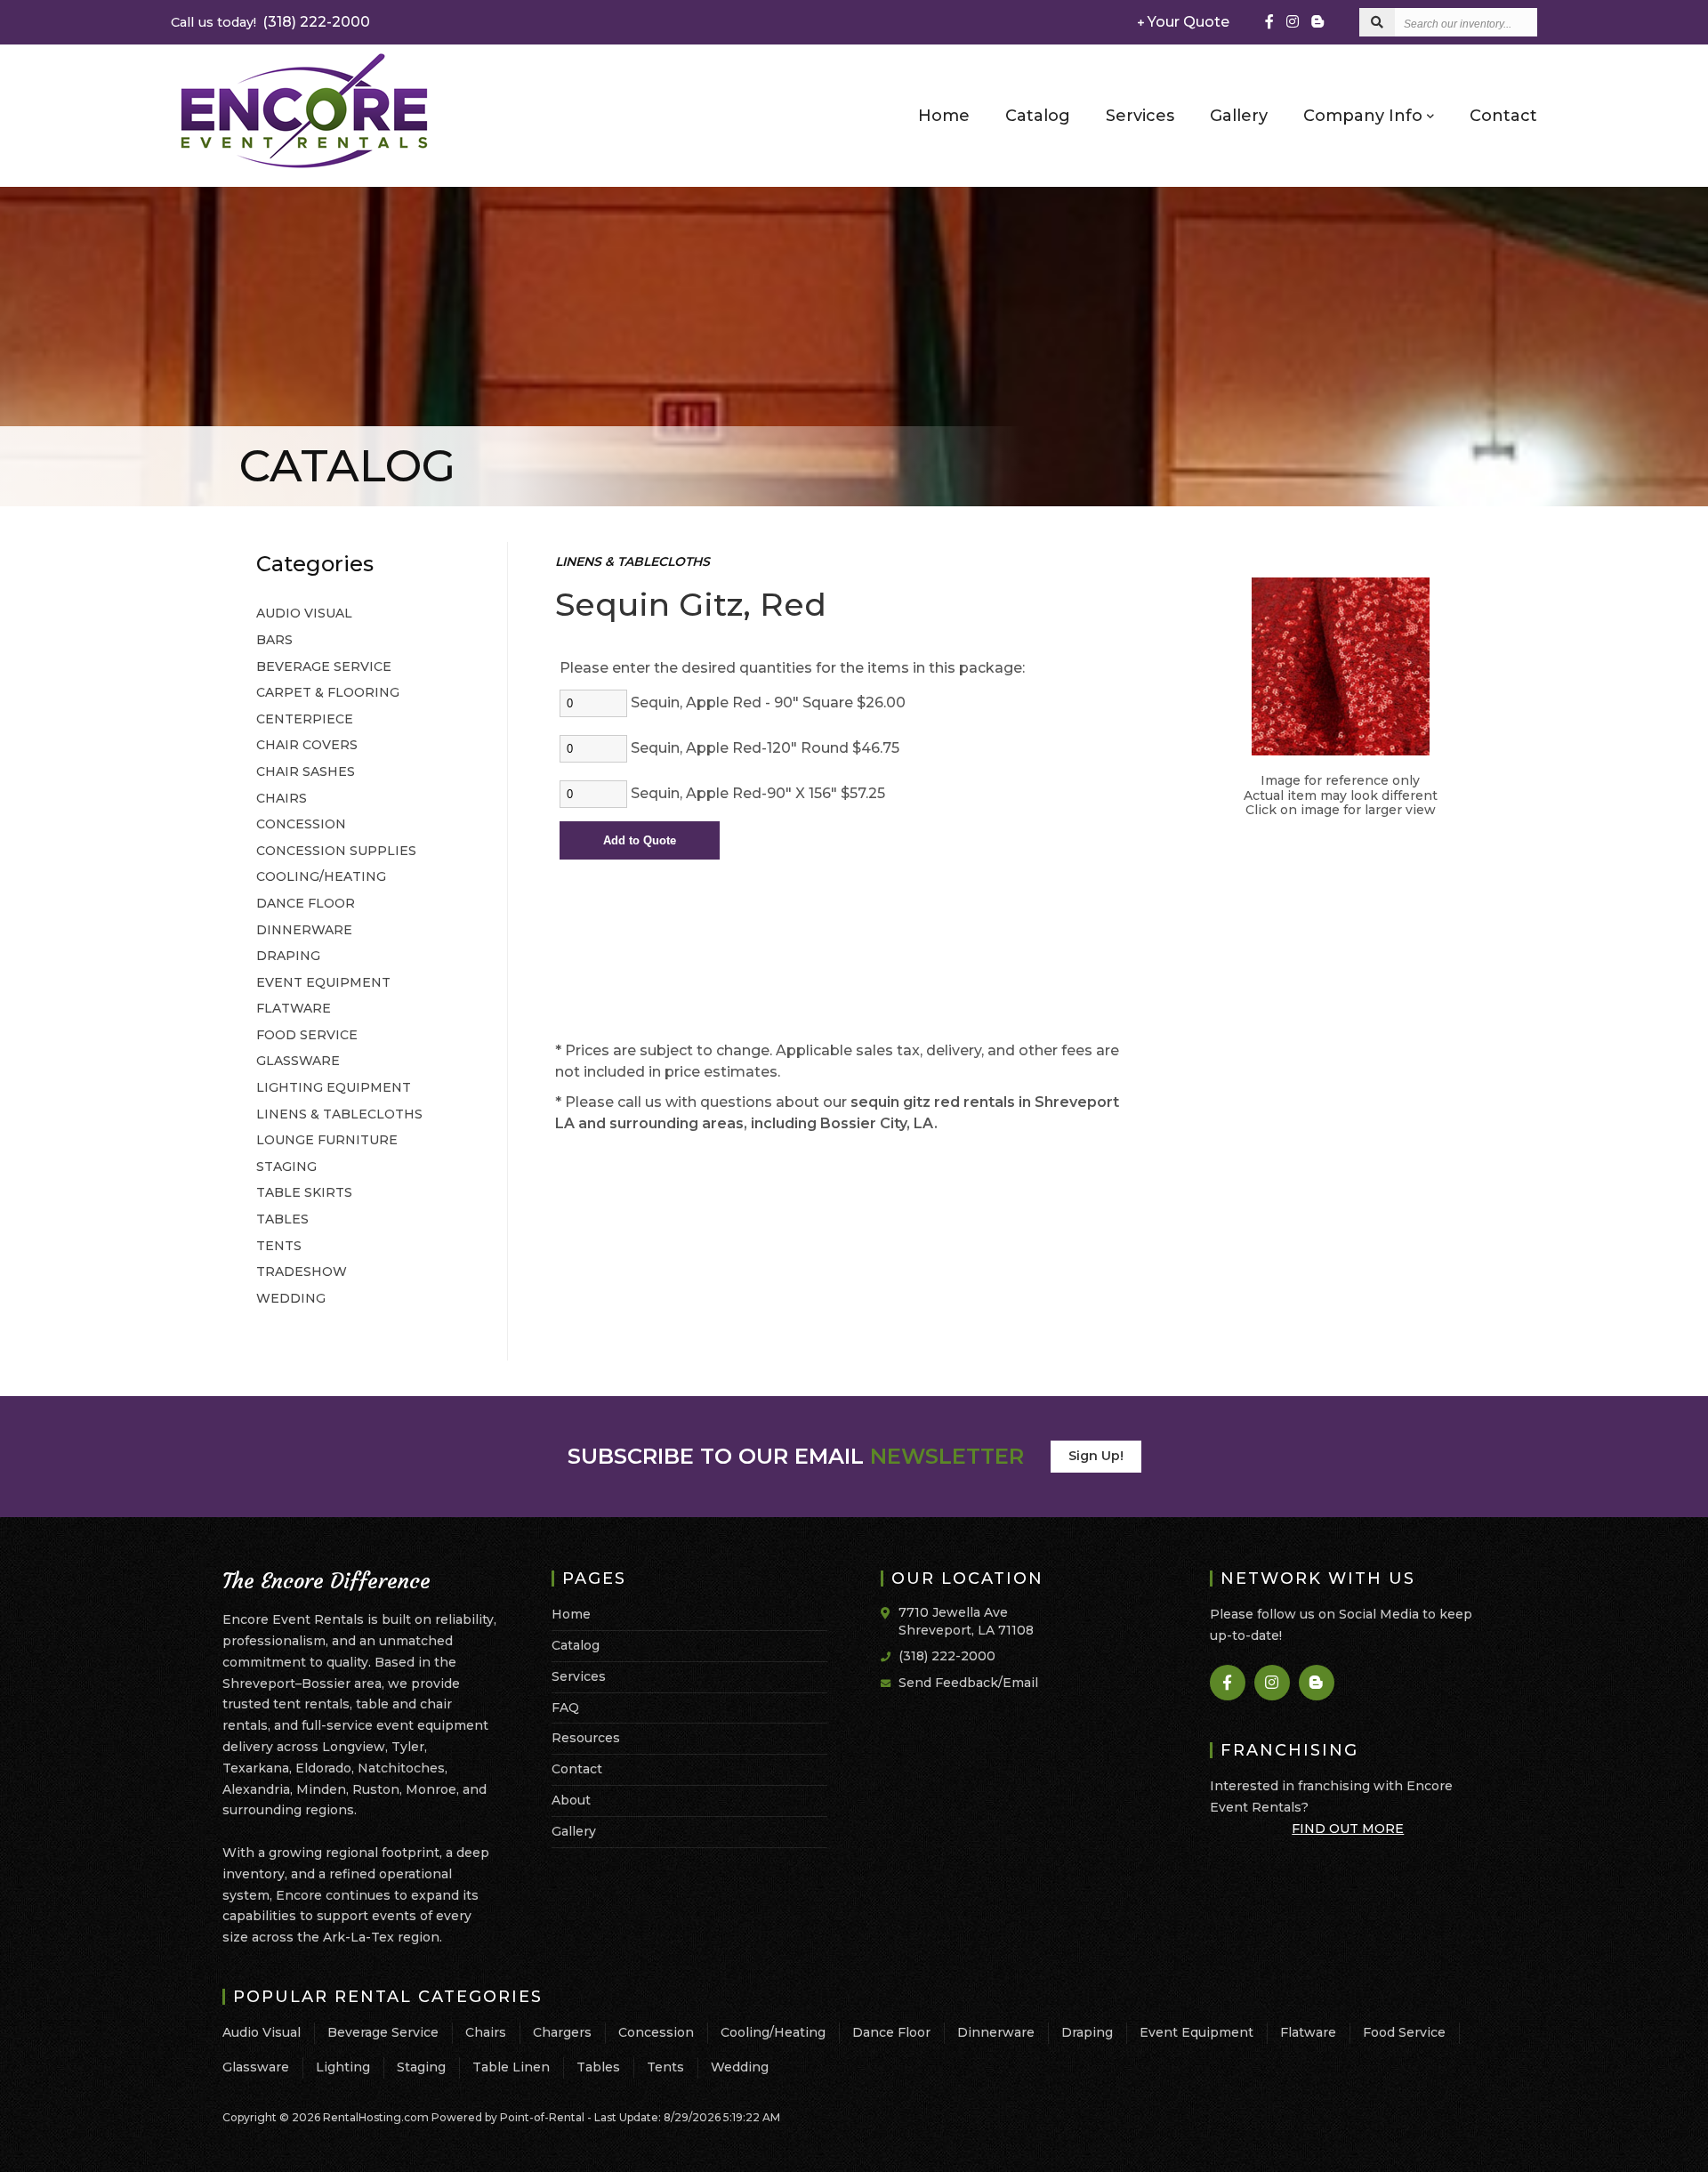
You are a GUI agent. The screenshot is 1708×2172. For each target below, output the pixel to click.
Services (1140, 116)
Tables (598, 2067)
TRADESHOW (302, 1272)
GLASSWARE (298, 1061)
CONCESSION (301, 824)
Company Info (1365, 116)
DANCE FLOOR (306, 903)
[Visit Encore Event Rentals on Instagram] (1293, 22)
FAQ (565, 1708)
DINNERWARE (304, 930)
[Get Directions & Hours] (890, 1613)
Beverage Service (383, 2032)
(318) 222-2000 (270, 22)
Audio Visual (262, 2032)
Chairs (486, 2032)
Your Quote (1187, 22)
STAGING (286, 1167)
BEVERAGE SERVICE (324, 666)
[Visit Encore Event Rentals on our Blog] (1317, 1683)
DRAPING (288, 956)
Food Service (1404, 2032)
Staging (421, 2067)
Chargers (562, 2032)
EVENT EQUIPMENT (323, 982)
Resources (586, 1738)
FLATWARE (294, 1008)
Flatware (1308, 2032)
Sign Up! (1096, 1456)
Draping (1087, 2032)
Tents (665, 2067)
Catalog (1038, 116)
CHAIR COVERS (307, 745)
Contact (1503, 116)
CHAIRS (282, 798)
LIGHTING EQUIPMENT (334, 1087)
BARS (274, 640)
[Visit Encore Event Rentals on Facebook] (1269, 22)
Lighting (343, 2067)
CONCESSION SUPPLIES (336, 851)
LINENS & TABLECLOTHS (339, 1114)
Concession (656, 2032)
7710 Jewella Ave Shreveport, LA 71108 (966, 1621)
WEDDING (291, 1298)
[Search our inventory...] (1377, 22)
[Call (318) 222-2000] (890, 1655)
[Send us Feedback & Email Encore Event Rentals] (890, 1682)
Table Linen (511, 2067)
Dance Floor (891, 2032)
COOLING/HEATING (321, 876)
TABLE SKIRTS (304, 1192)
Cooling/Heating (773, 2032)
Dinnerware (996, 2032)
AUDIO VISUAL (304, 613)
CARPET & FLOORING (328, 692)
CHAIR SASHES (306, 771)
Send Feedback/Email (968, 1683)
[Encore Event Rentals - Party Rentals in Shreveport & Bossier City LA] (304, 167)
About (571, 1800)
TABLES (282, 1219)
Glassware (256, 2067)
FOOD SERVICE (307, 1035)
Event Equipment (1196, 2032)
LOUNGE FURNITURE (327, 1140)
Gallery (1239, 116)
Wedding (740, 2067)
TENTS (279, 1246)
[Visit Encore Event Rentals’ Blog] (1317, 22)
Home (944, 116)
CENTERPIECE (305, 719)
